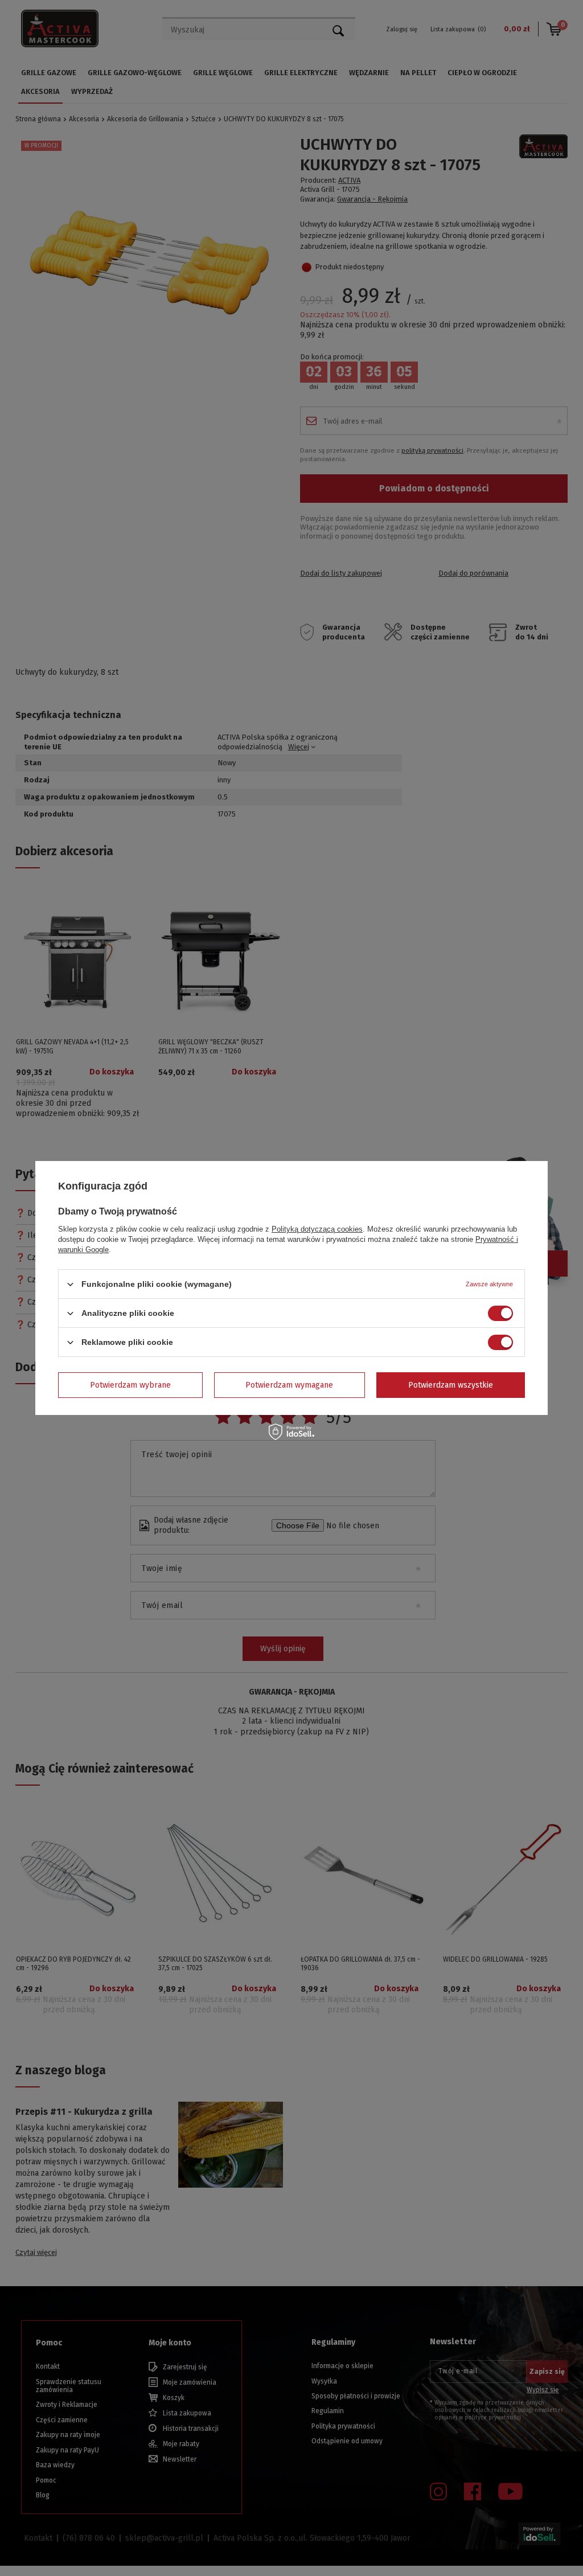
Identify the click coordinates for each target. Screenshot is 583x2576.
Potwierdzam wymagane (289, 1385)
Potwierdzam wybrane (130, 1385)
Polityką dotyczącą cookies (317, 1229)
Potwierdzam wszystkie (451, 1385)
